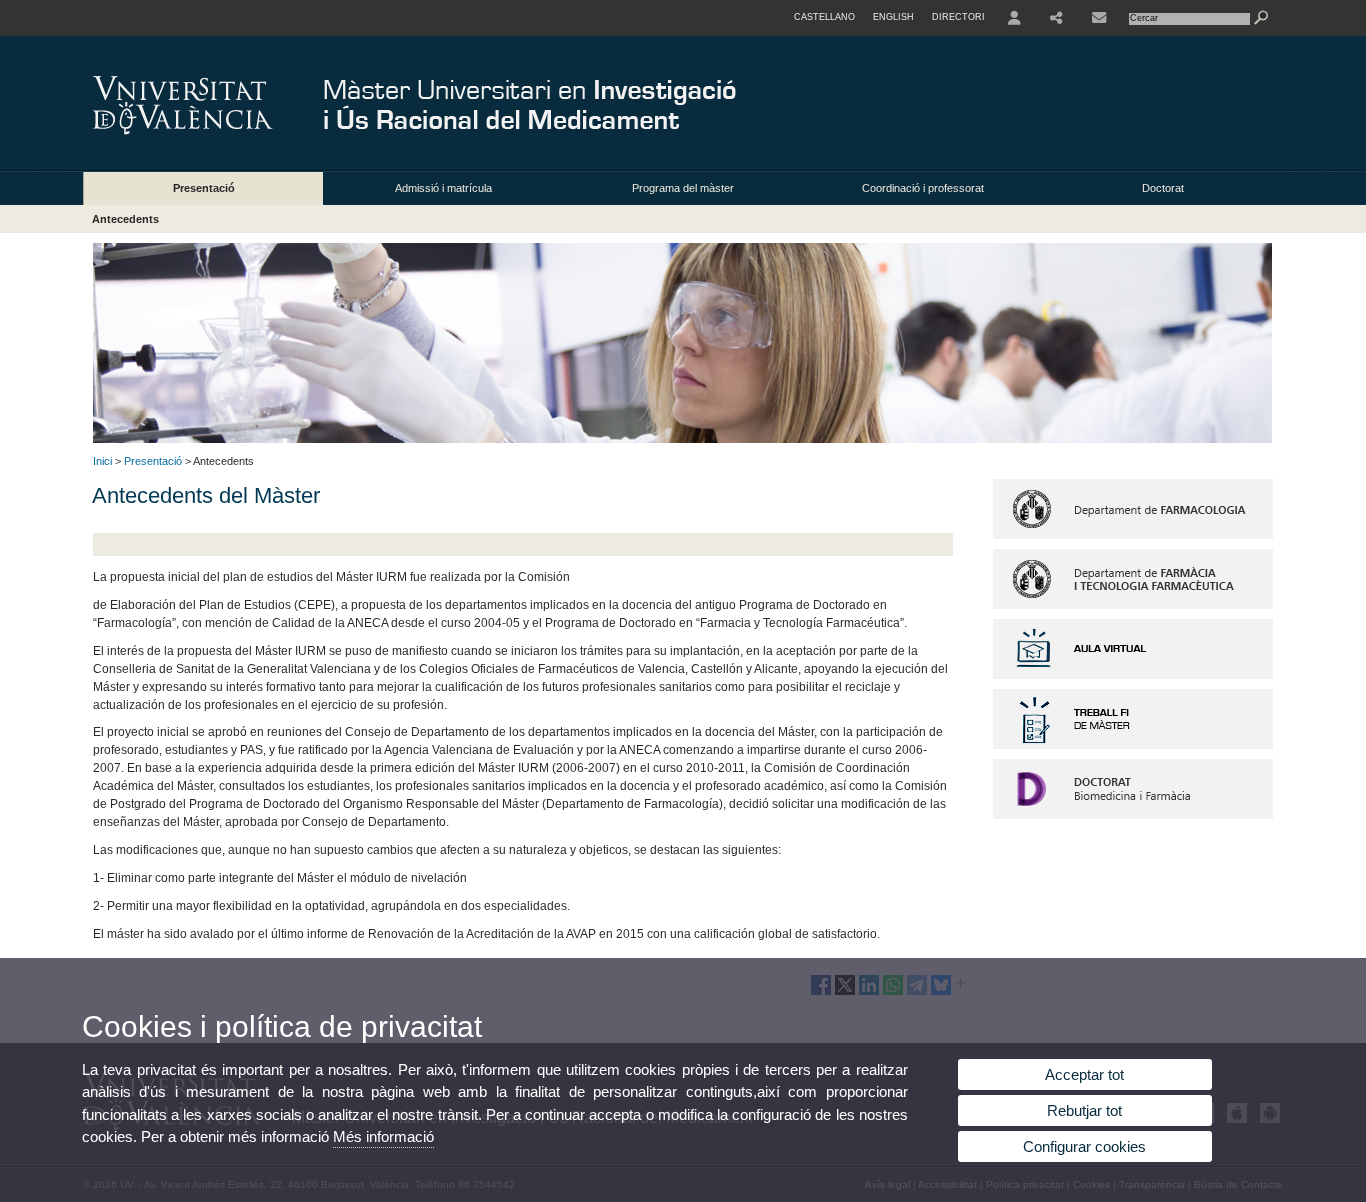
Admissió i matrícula (443, 188)
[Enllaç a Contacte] (1099, 18)
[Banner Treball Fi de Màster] (1133, 745)
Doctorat (1163, 188)
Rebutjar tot (1084, 1110)
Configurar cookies (1084, 1146)
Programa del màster (683, 188)
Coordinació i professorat (923, 188)
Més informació (383, 1136)
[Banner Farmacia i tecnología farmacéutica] (1133, 605)
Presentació (204, 188)
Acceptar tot (1084, 1074)
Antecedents (125, 219)
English (893, 17)
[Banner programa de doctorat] (1133, 815)
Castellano (824, 17)
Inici (102, 461)
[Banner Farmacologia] (1133, 535)
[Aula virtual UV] (1133, 675)
